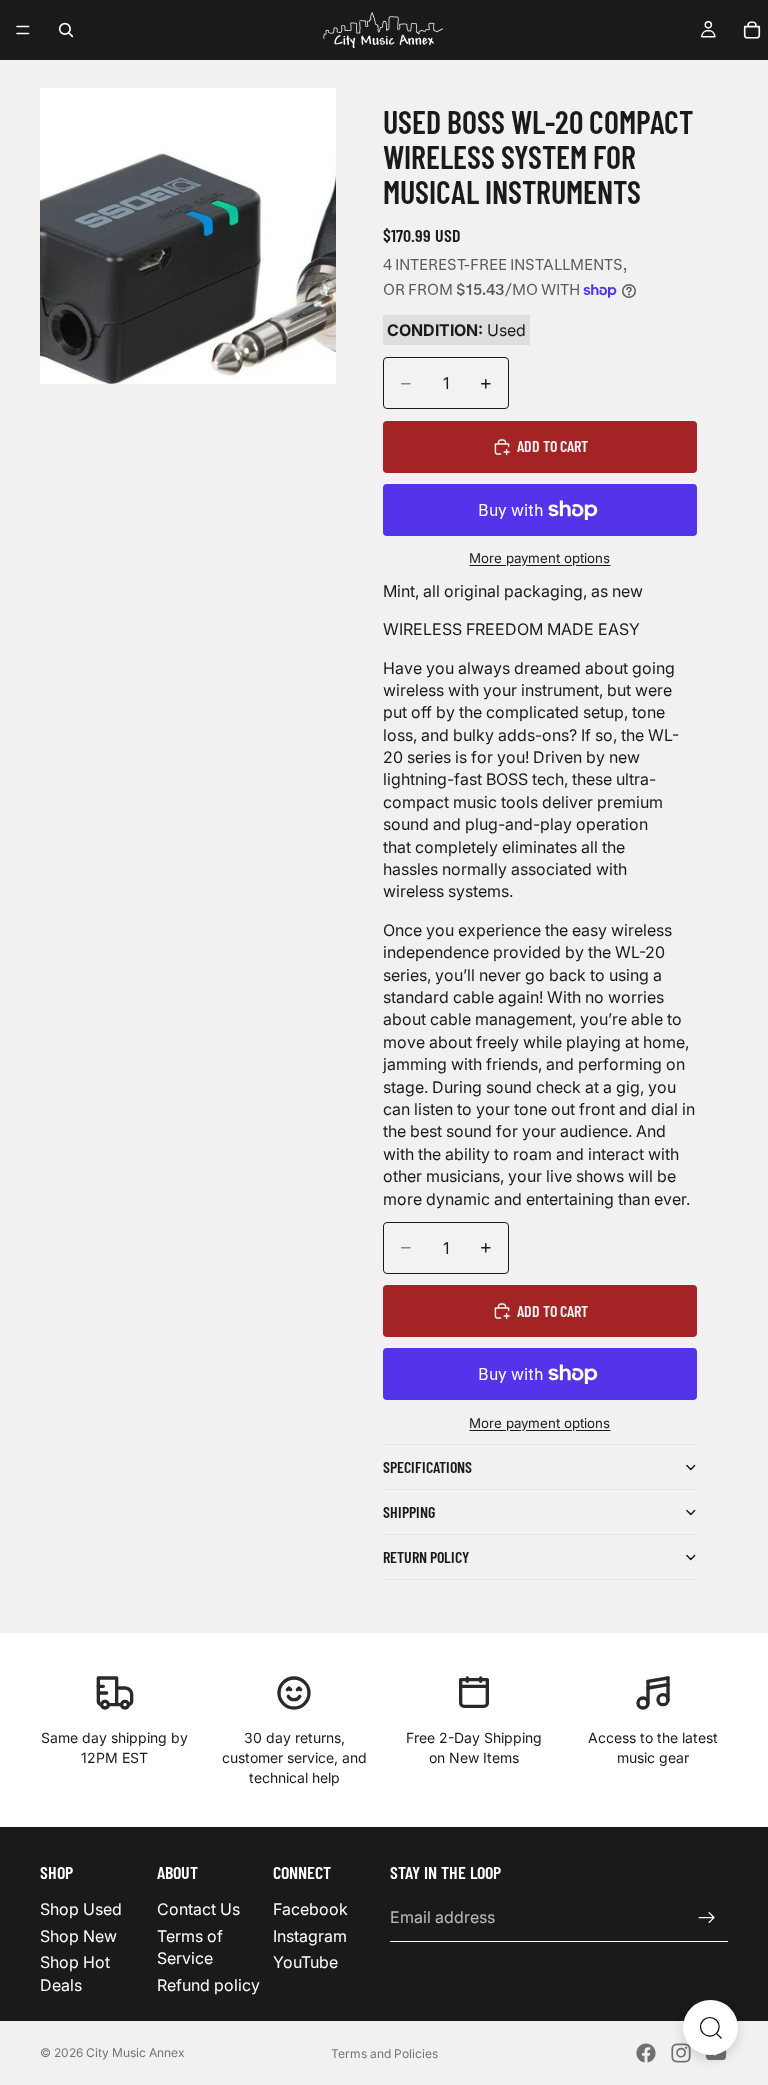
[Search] (66, 30)
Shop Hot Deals (75, 1973)
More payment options (539, 558)
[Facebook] (646, 2053)
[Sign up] (707, 1918)
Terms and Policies (384, 2053)
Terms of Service (190, 1947)
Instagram (310, 1936)
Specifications (427, 1466)
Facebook (310, 1910)
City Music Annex (135, 2052)
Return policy (426, 1556)
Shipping (409, 1511)
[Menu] (23, 30)
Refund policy (208, 1985)
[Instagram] (681, 2053)
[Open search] (710, 2027)
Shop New (78, 1936)
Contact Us (198, 1910)
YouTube (305, 1962)
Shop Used (81, 1910)
